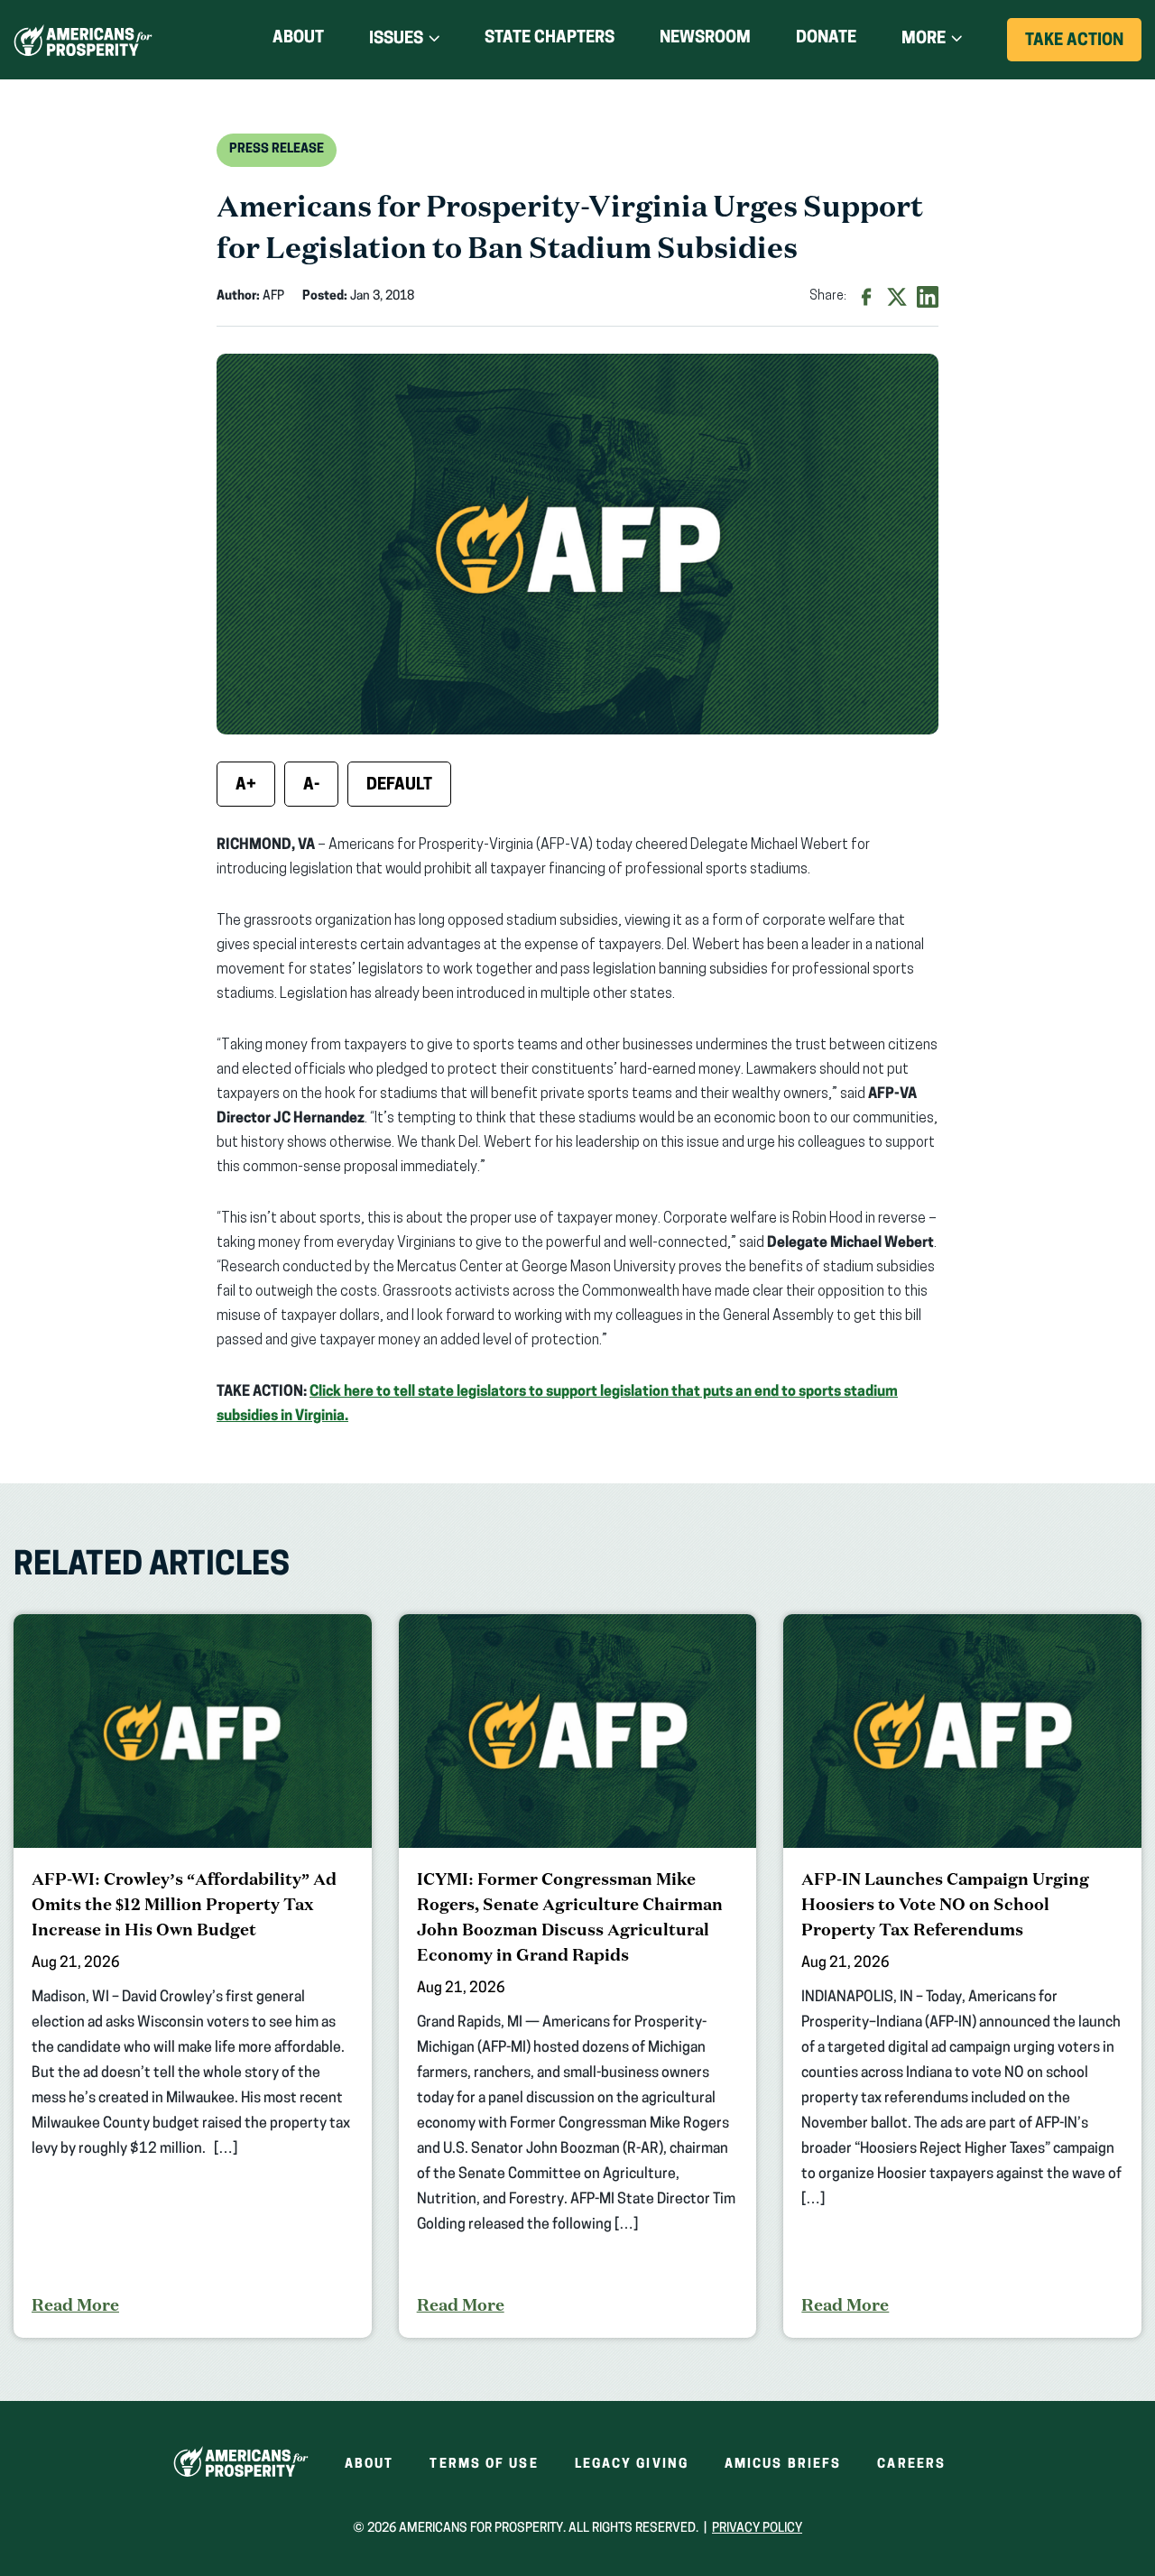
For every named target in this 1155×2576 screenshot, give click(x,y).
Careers (911, 2465)
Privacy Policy (757, 2529)
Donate (826, 42)
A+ (246, 786)
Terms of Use (484, 2465)
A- (311, 786)
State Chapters (550, 39)
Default (399, 786)
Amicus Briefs (783, 2465)
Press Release (277, 149)
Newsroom (705, 39)
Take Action (1083, 47)
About (298, 39)
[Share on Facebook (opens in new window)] (866, 297)
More (924, 40)
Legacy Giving (632, 2465)
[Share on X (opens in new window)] (897, 297)
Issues (396, 40)
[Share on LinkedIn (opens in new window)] (928, 297)
